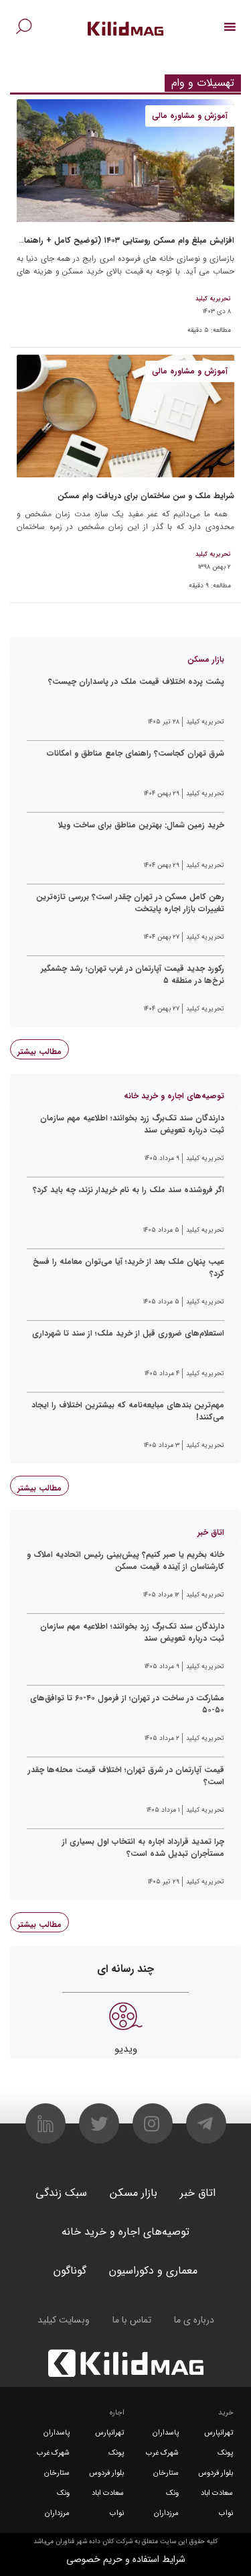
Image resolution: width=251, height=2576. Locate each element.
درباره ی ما (194, 2320)
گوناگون (70, 2271)
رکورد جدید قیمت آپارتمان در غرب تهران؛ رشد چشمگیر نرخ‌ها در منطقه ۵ (133, 975)
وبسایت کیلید (64, 2320)
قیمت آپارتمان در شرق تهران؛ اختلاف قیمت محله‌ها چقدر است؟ (126, 1776)
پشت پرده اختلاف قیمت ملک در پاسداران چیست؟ (136, 682)
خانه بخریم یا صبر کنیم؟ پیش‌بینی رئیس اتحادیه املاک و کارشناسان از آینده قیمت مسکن (125, 1561)
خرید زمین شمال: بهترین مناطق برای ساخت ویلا (141, 825)
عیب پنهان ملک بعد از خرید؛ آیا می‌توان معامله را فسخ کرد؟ (129, 1268)
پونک (225, 2453)
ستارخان (166, 2473)
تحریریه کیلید (213, 299)
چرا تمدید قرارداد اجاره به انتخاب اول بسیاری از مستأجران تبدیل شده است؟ (143, 1848)
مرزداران (166, 2513)
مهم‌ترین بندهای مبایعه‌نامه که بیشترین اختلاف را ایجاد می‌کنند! (128, 1411)
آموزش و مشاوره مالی (190, 116)
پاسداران (166, 2433)
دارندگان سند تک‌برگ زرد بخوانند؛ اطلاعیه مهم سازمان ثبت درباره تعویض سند (132, 1124)
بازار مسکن (134, 2193)
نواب (226, 2513)
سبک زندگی (61, 2193)
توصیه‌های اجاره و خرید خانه (125, 2232)
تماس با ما (132, 2320)
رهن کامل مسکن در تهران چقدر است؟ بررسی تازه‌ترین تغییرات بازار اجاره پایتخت (130, 903)
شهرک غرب (162, 2453)
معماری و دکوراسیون (153, 2271)
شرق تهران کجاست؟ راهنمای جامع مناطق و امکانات (136, 754)
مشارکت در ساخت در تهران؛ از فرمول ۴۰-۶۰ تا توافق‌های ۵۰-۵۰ (127, 1704)
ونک (172, 2493)
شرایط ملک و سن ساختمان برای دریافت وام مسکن (146, 496)
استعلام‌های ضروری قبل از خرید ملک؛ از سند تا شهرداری (128, 1334)
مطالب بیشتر (39, 1052)
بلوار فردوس (216, 2473)
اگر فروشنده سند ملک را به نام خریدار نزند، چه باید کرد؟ (129, 1190)
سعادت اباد (217, 2493)
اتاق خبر (198, 2193)
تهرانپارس (219, 2433)
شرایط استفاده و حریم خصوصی (126, 2559)
